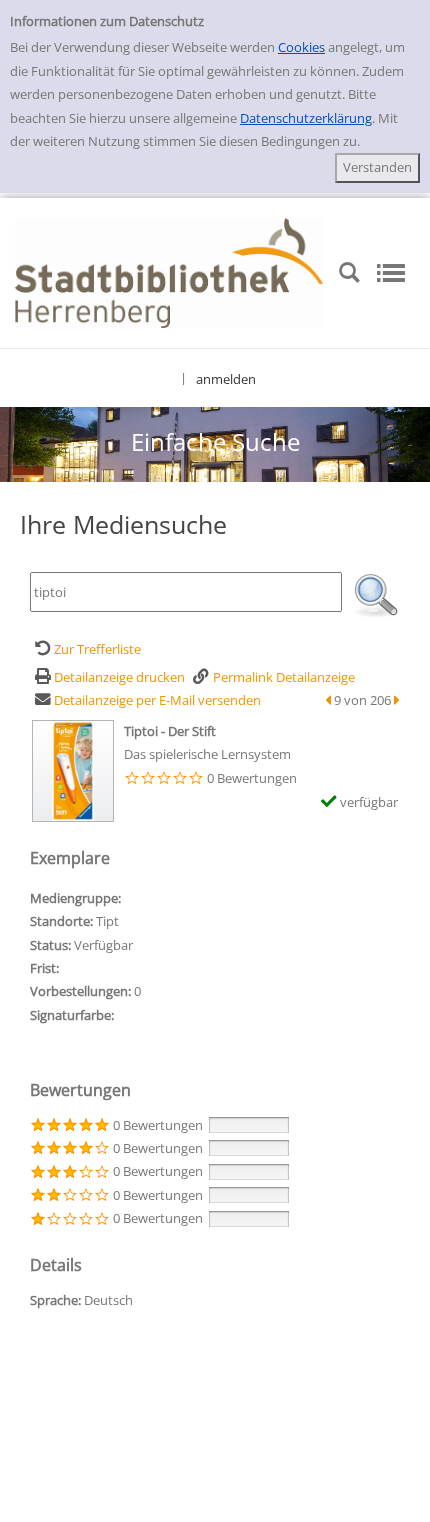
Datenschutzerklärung (306, 118)
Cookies (301, 47)
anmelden (226, 379)
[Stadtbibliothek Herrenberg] (169, 271)
